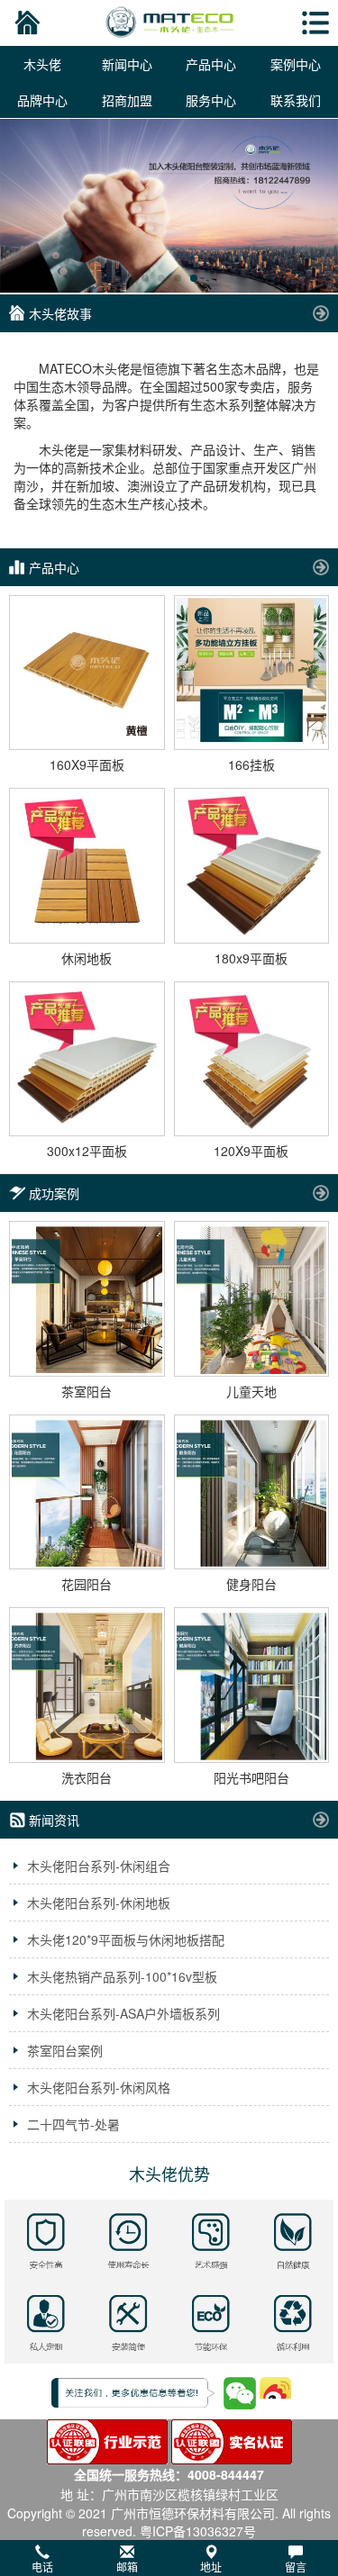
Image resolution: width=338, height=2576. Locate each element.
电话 (42, 2567)
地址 (211, 2567)
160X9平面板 (87, 764)
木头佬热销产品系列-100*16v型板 (122, 1976)
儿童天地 (251, 1391)
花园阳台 (87, 1584)
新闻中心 (127, 64)
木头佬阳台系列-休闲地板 (99, 1903)
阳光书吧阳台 (251, 1777)
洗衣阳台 (87, 1777)
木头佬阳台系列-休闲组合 (99, 1866)
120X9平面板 (251, 1151)
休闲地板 (87, 958)
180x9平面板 (251, 958)
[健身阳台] (252, 1492)
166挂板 (251, 764)
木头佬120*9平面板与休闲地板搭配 (126, 1939)
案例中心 (296, 64)
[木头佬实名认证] (232, 2440)
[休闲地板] (87, 866)
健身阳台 (251, 1584)
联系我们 (296, 100)
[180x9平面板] (252, 866)
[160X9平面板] (87, 673)
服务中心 (211, 100)
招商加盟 (127, 100)
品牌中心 (42, 100)
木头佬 (42, 64)
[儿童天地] (252, 1299)
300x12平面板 (87, 1151)
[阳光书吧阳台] (252, 1685)
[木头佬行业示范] (107, 2440)
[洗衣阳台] (87, 1685)
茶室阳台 (87, 1391)
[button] (169, 2558)
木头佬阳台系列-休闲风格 (99, 2087)
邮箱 (127, 2567)
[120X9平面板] (252, 1059)
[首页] (25, 23)
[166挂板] (252, 673)
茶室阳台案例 (65, 2050)
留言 (296, 2567)
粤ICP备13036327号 (198, 2531)
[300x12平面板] (87, 1059)
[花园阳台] (87, 1492)
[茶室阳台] (87, 1299)
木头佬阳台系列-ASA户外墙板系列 (123, 2013)
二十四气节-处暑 (73, 2124)
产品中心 (211, 64)
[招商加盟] (169, 206)
